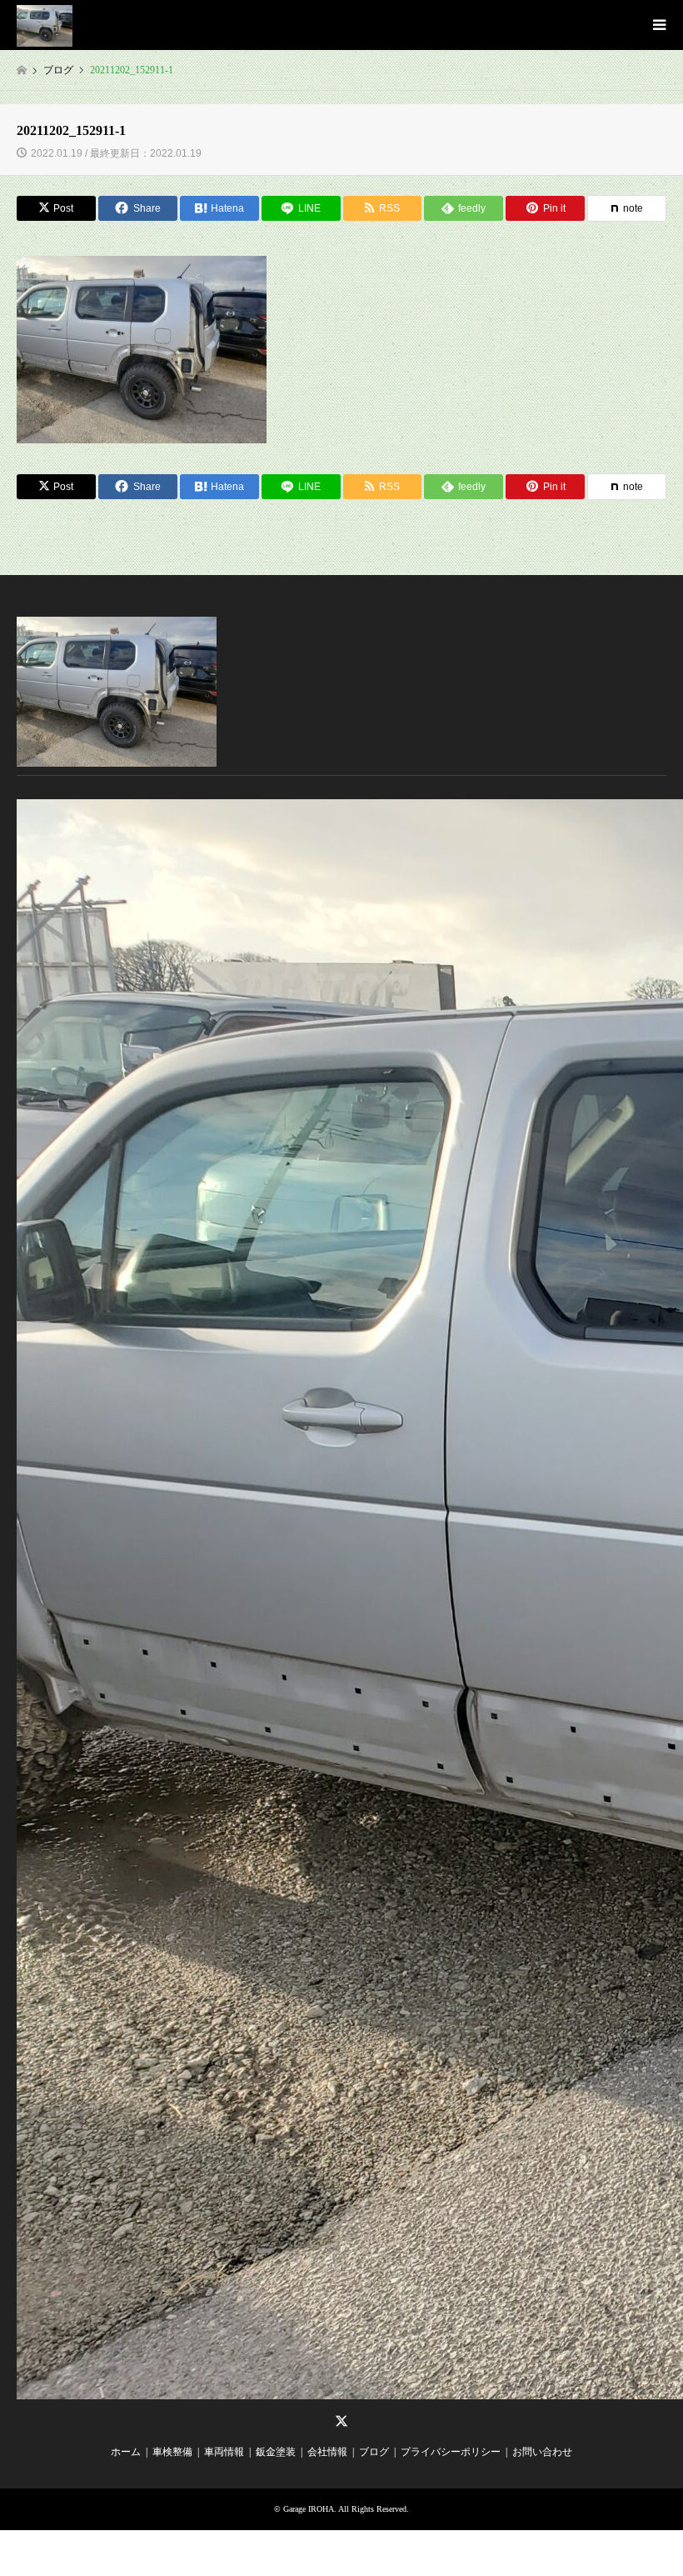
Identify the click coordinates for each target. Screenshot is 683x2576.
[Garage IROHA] (45, 25)
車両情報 (224, 2452)
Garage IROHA (309, 2509)
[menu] (658, 25)
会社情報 (327, 2452)
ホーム (126, 2452)
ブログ (374, 2452)
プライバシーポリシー (451, 2452)
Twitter (341, 2421)
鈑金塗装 (276, 2452)
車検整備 (172, 2452)
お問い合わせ (542, 2452)
